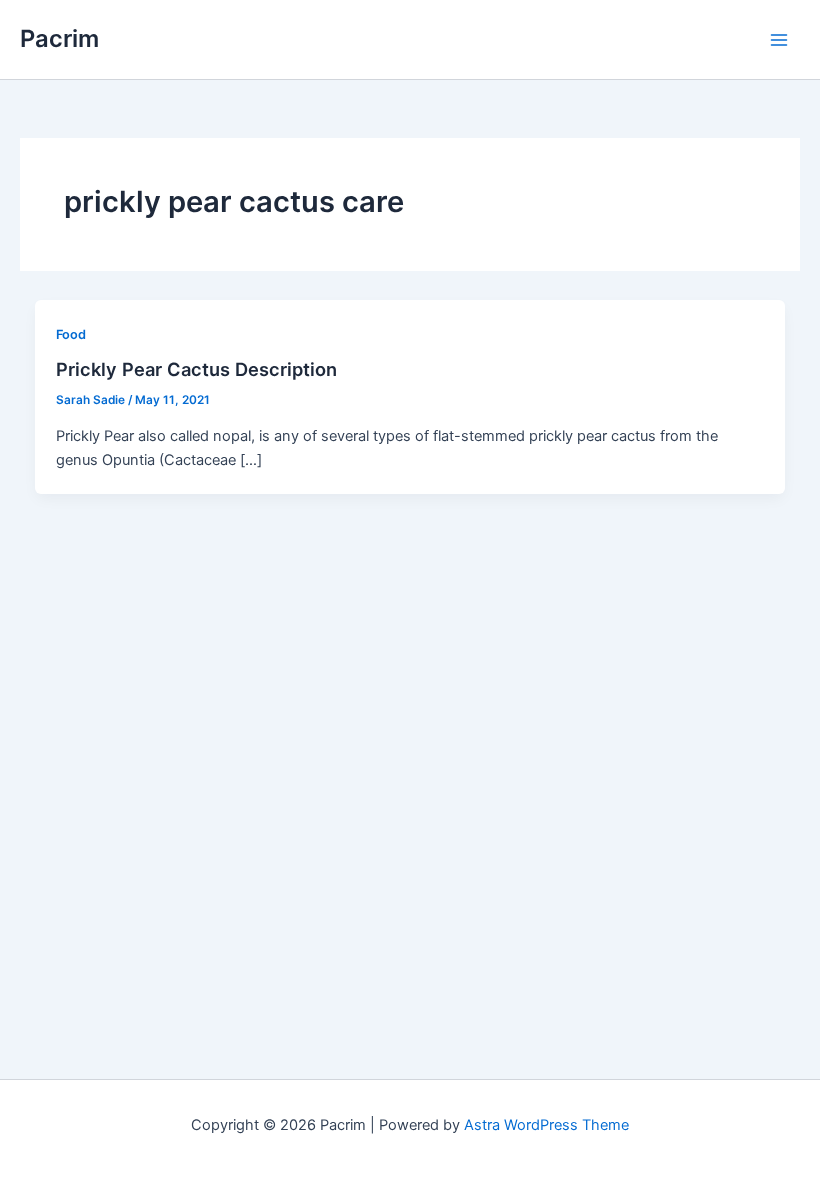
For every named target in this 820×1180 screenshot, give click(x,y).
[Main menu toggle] (779, 40)
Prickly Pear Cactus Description (196, 369)
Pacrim (59, 38)
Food (71, 334)
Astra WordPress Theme (546, 1125)
